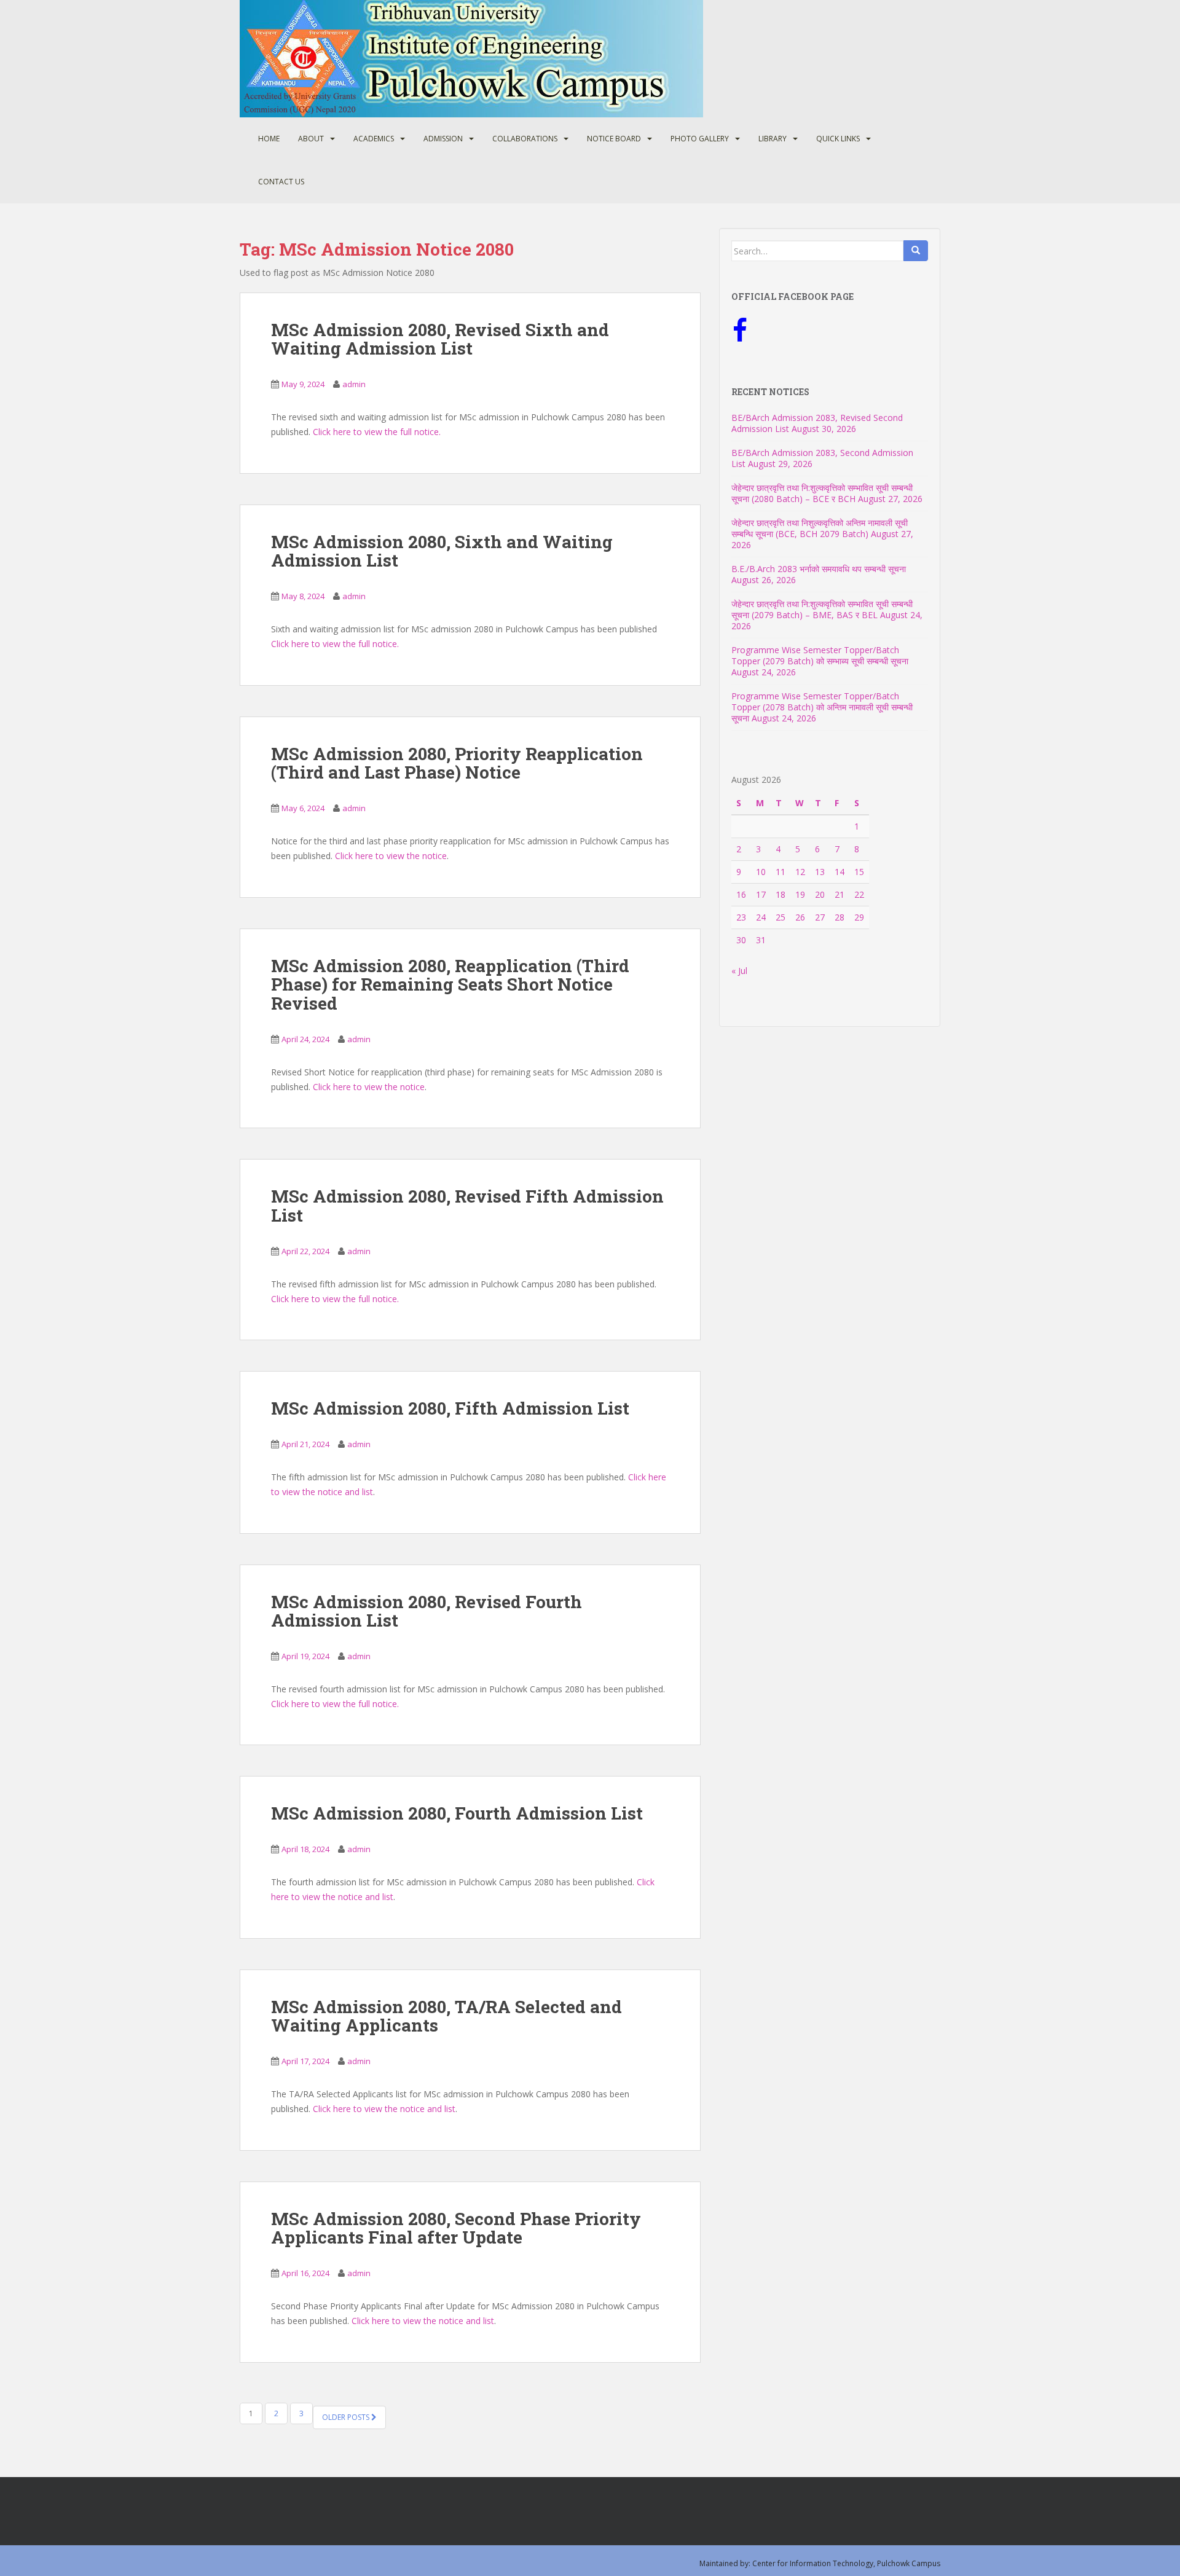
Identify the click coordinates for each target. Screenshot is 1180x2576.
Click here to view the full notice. (377, 432)
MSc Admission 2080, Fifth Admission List (450, 1408)
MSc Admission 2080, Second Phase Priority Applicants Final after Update (456, 2228)
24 (761, 917)
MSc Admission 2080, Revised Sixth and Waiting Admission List (440, 339)
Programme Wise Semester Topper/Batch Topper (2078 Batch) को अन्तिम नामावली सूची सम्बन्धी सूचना (822, 707)
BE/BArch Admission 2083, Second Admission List (822, 458)
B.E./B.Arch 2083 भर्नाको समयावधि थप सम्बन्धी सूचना (819, 569)
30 (741, 940)
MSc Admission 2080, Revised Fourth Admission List (427, 1611)
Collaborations (525, 139)
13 (820, 872)
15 (859, 872)
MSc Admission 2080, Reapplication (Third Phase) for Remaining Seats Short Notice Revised (450, 985)
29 (859, 917)
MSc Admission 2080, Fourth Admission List (457, 1813)
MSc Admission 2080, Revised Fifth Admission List (467, 1206)
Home (269, 139)
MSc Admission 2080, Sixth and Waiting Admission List (442, 551)
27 (820, 917)
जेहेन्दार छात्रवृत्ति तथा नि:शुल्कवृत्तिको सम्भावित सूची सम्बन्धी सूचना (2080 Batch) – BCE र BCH (822, 493)
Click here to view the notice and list (384, 2109)
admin (354, 384)
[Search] (916, 251)
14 (840, 872)
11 (781, 872)
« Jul (739, 971)
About (311, 139)
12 (800, 872)
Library (773, 139)
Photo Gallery (700, 139)
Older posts (347, 2417)
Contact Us (281, 182)
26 (800, 917)
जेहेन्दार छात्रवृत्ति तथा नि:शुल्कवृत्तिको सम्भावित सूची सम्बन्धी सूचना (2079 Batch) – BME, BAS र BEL (822, 609)
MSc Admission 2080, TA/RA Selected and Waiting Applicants (446, 2016)
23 (741, 917)
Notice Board (614, 139)
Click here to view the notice (391, 856)
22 (859, 894)
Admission (443, 139)
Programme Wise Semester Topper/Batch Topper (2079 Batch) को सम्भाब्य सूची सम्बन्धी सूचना (820, 655)
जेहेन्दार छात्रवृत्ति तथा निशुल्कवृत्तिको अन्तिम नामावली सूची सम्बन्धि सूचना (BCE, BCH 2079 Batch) (820, 528)
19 (800, 894)
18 (781, 894)
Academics (374, 139)
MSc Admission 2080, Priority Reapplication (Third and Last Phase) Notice (457, 763)
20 (820, 894)
